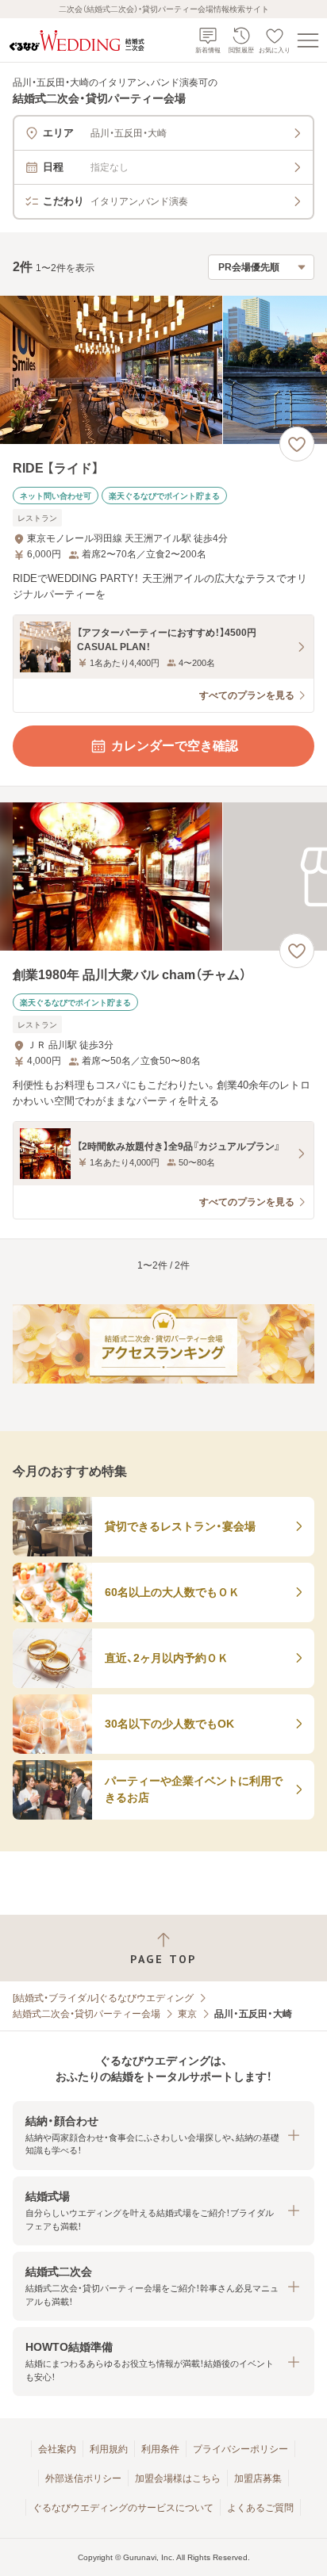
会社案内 (57, 2449)
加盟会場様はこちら (178, 2478)
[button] (163, 2136)
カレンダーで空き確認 (175, 746)
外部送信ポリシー (83, 2478)
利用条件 (160, 2449)
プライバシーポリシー (240, 2449)
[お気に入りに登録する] (297, 444)
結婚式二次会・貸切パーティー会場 (87, 2014)
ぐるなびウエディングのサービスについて (123, 2508)
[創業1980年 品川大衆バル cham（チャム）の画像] (163, 877)
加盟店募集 (258, 2478)
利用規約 (109, 2449)
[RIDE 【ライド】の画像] (163, 370)
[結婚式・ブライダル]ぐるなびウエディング (103, 1998)
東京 (187, 2014)
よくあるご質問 (260, 2508)
